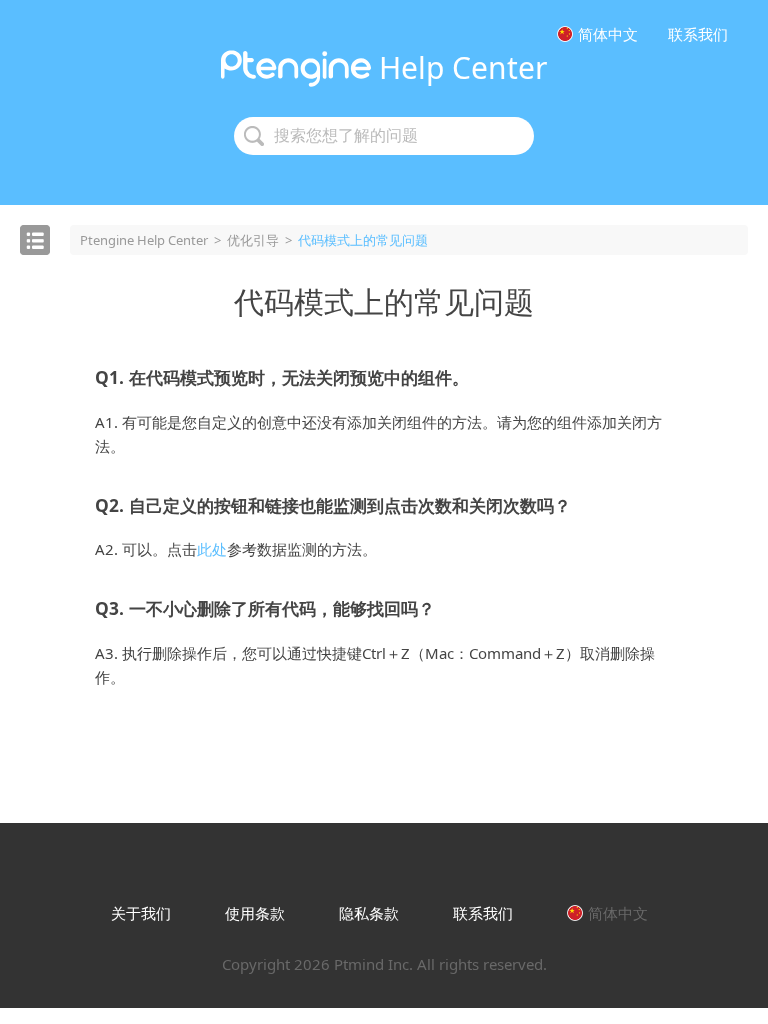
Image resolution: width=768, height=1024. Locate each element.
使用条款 (255, 913)
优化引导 (253, 240)
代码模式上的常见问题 (384, 301)
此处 (212, 549)
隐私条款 (369, 913)
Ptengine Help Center (144, 240)
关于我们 (141, 913)
